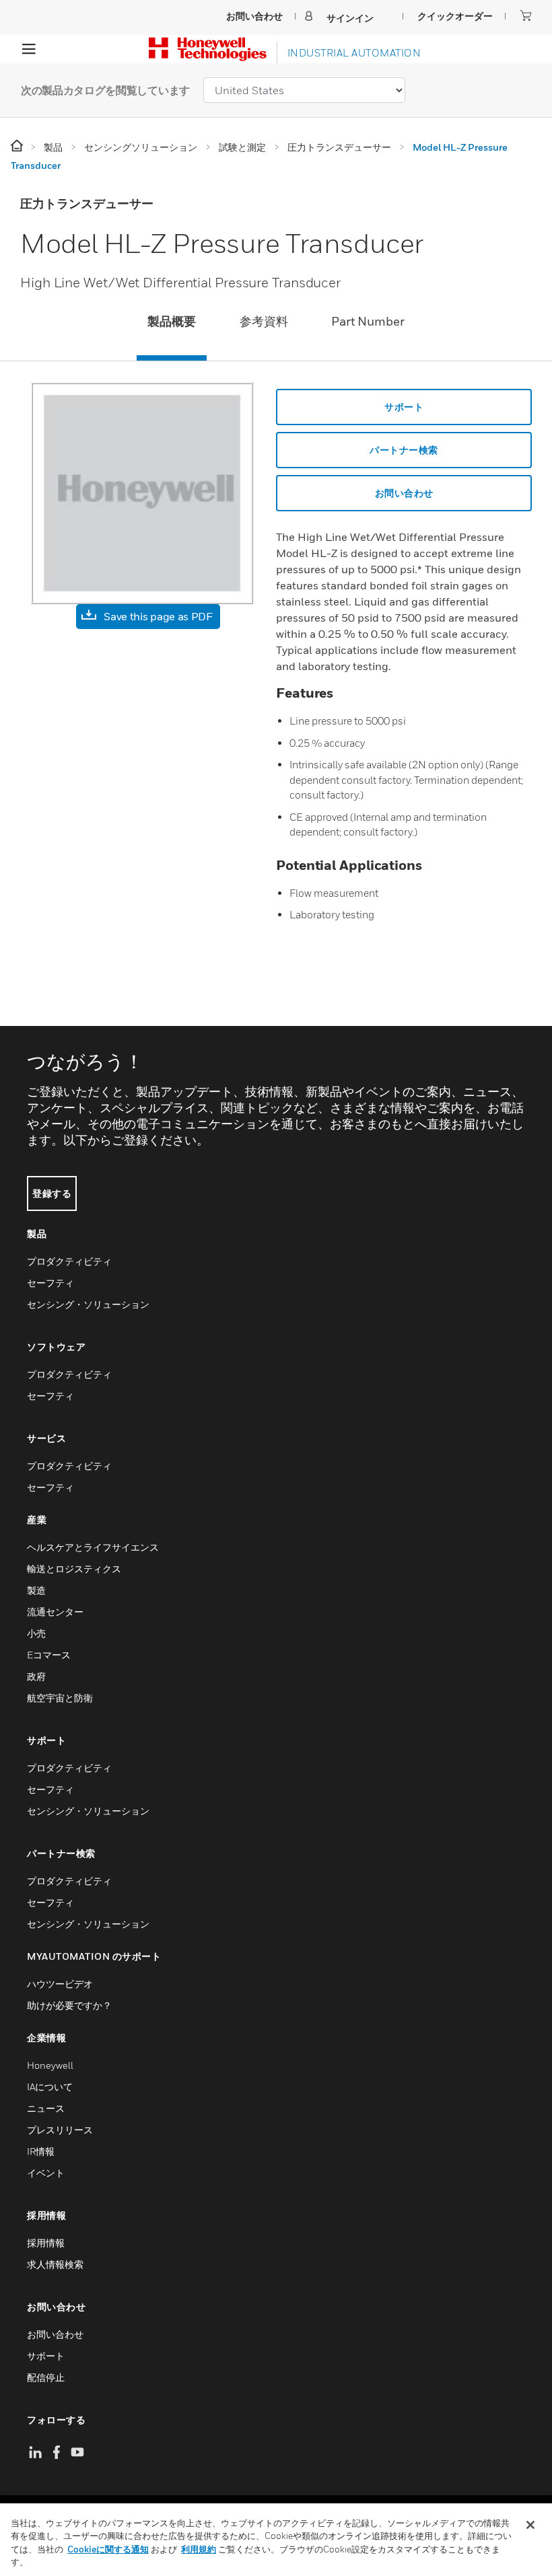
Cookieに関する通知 (108, 2549)
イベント (46, 2173)
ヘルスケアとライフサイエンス (93, 1547)
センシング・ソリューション (88, 1304)
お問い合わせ (404, 493)
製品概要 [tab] (172, 321)
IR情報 (41, 2151)
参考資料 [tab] (264, 321)
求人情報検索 (55, 2264)
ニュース (46, 2108)
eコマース (49, 1655)
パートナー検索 (404, 450)
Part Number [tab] (368, 321)
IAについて (50, 2087)
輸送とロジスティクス (74, 1569)
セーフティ (50, 1283)
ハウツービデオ (60, 1984)
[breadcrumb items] (18, 146)
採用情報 (46, 2243)
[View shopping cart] (526, 15)
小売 (36, 1633)
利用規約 (199, 2549)
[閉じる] (530, 2525)
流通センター (55, 1612)
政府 (36, 1676)
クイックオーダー (455, 16)
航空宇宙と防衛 (60, 1698)
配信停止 (46, 2377)
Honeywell (50, 2065)
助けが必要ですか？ (69, 2005)
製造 (36, 1590)
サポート (404, 407)
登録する (52, 1193)
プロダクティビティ (69, 1261)
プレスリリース (60, 2130)
